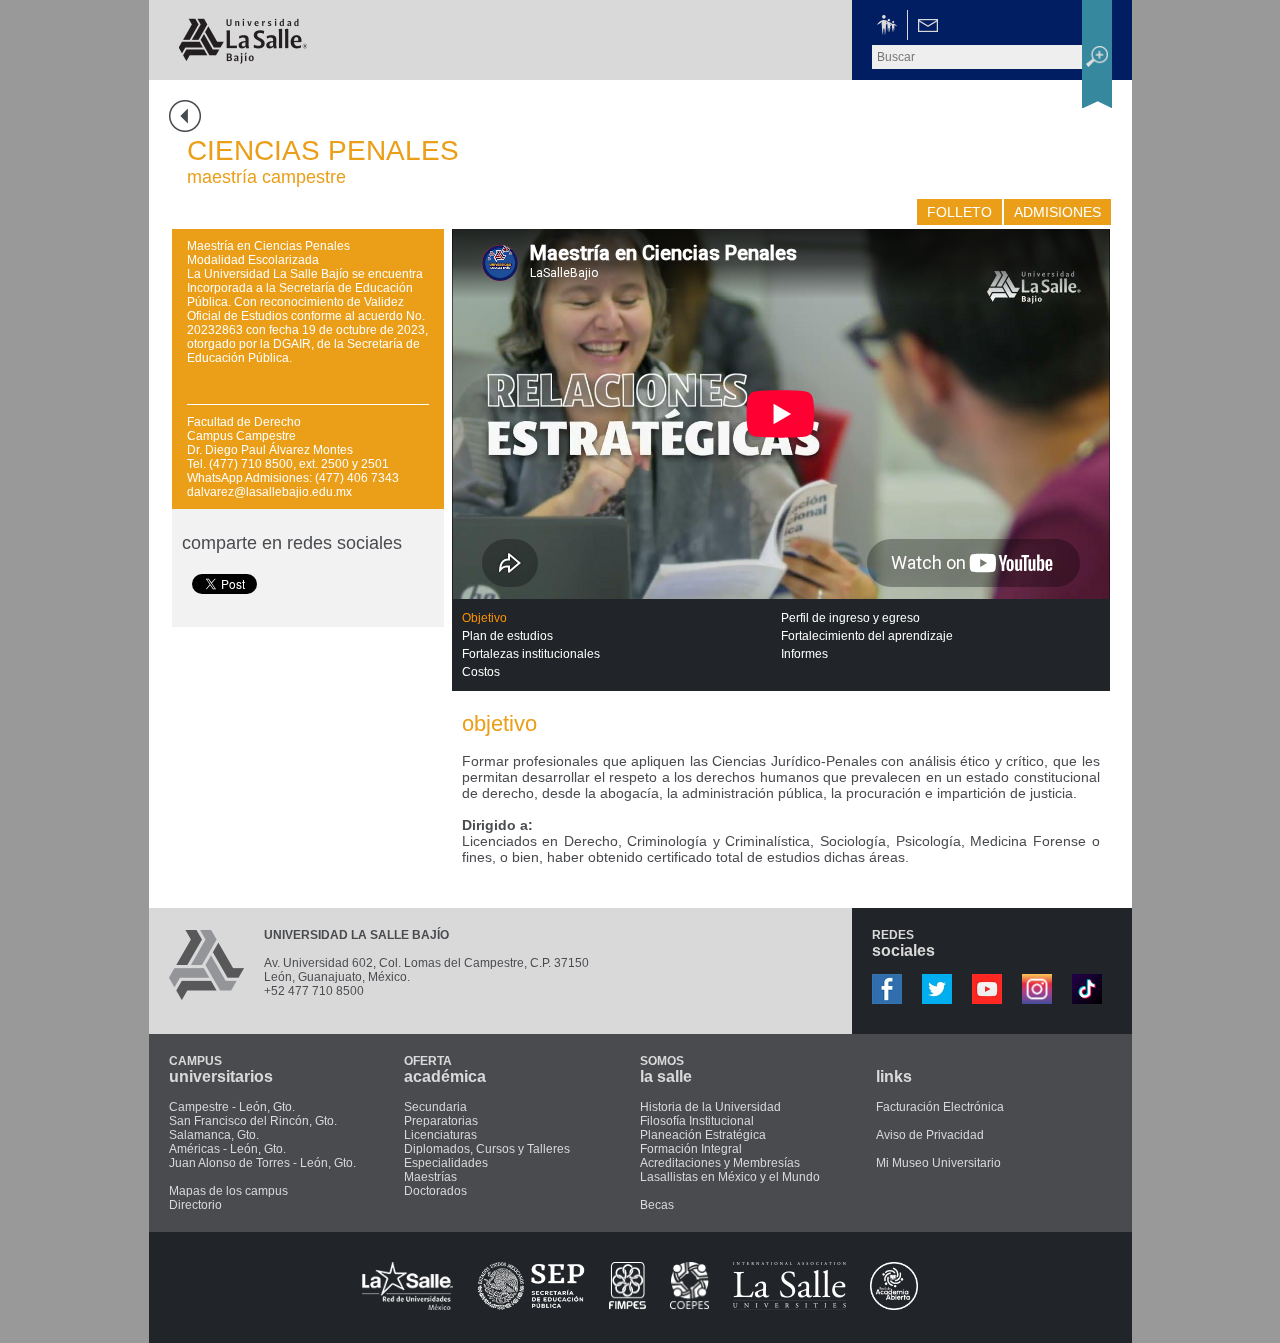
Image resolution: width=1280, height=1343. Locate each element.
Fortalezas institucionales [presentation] (531, 654)
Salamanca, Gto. (214, 1135)
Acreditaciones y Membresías (720, 1163)
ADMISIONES (1057, 212)
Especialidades (446, 1163)
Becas (657, 1205)
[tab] (621, 618)
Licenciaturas (440, 1135)
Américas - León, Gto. (227, 1149)
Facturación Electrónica (940, 1107)
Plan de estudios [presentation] (507, 636)
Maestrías (430, 1177)
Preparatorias (441, 1121)
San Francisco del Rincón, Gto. (253, 1121)
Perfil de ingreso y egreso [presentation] (850, 618)
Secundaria (435, 1107)
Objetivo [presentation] (484, 618)
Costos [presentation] (481, 672)
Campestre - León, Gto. (232, 1107)
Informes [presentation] (804, 654)
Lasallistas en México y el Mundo (730, 1177)
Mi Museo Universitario (938, 1163)
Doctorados (435, 1191)
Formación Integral (691, 1149)
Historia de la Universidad (710, 1107)
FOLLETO (959, 212)
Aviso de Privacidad (930, 1135)
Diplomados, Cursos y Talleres (487, 1149)
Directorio (195, 1205)
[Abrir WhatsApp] (1230, 1292)
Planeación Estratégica (703, 1135)
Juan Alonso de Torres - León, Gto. (262, 1163)
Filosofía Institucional (697, 1121)
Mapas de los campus (228, 1191)
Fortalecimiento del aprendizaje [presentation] (867, 636)
